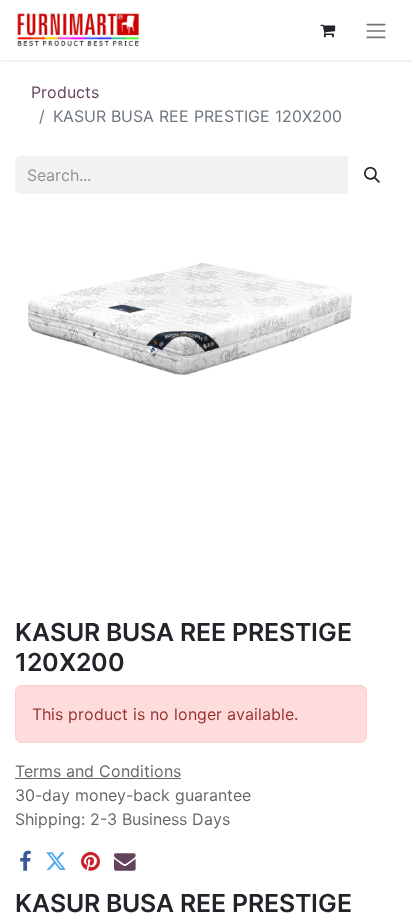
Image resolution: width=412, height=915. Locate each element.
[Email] (125, 862)
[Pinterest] (90, 862)
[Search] (372, 175)
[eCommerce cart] (327, 30)
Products (65, 92)
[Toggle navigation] (376, 30)
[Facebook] (25, 862)
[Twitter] (56, 862)
